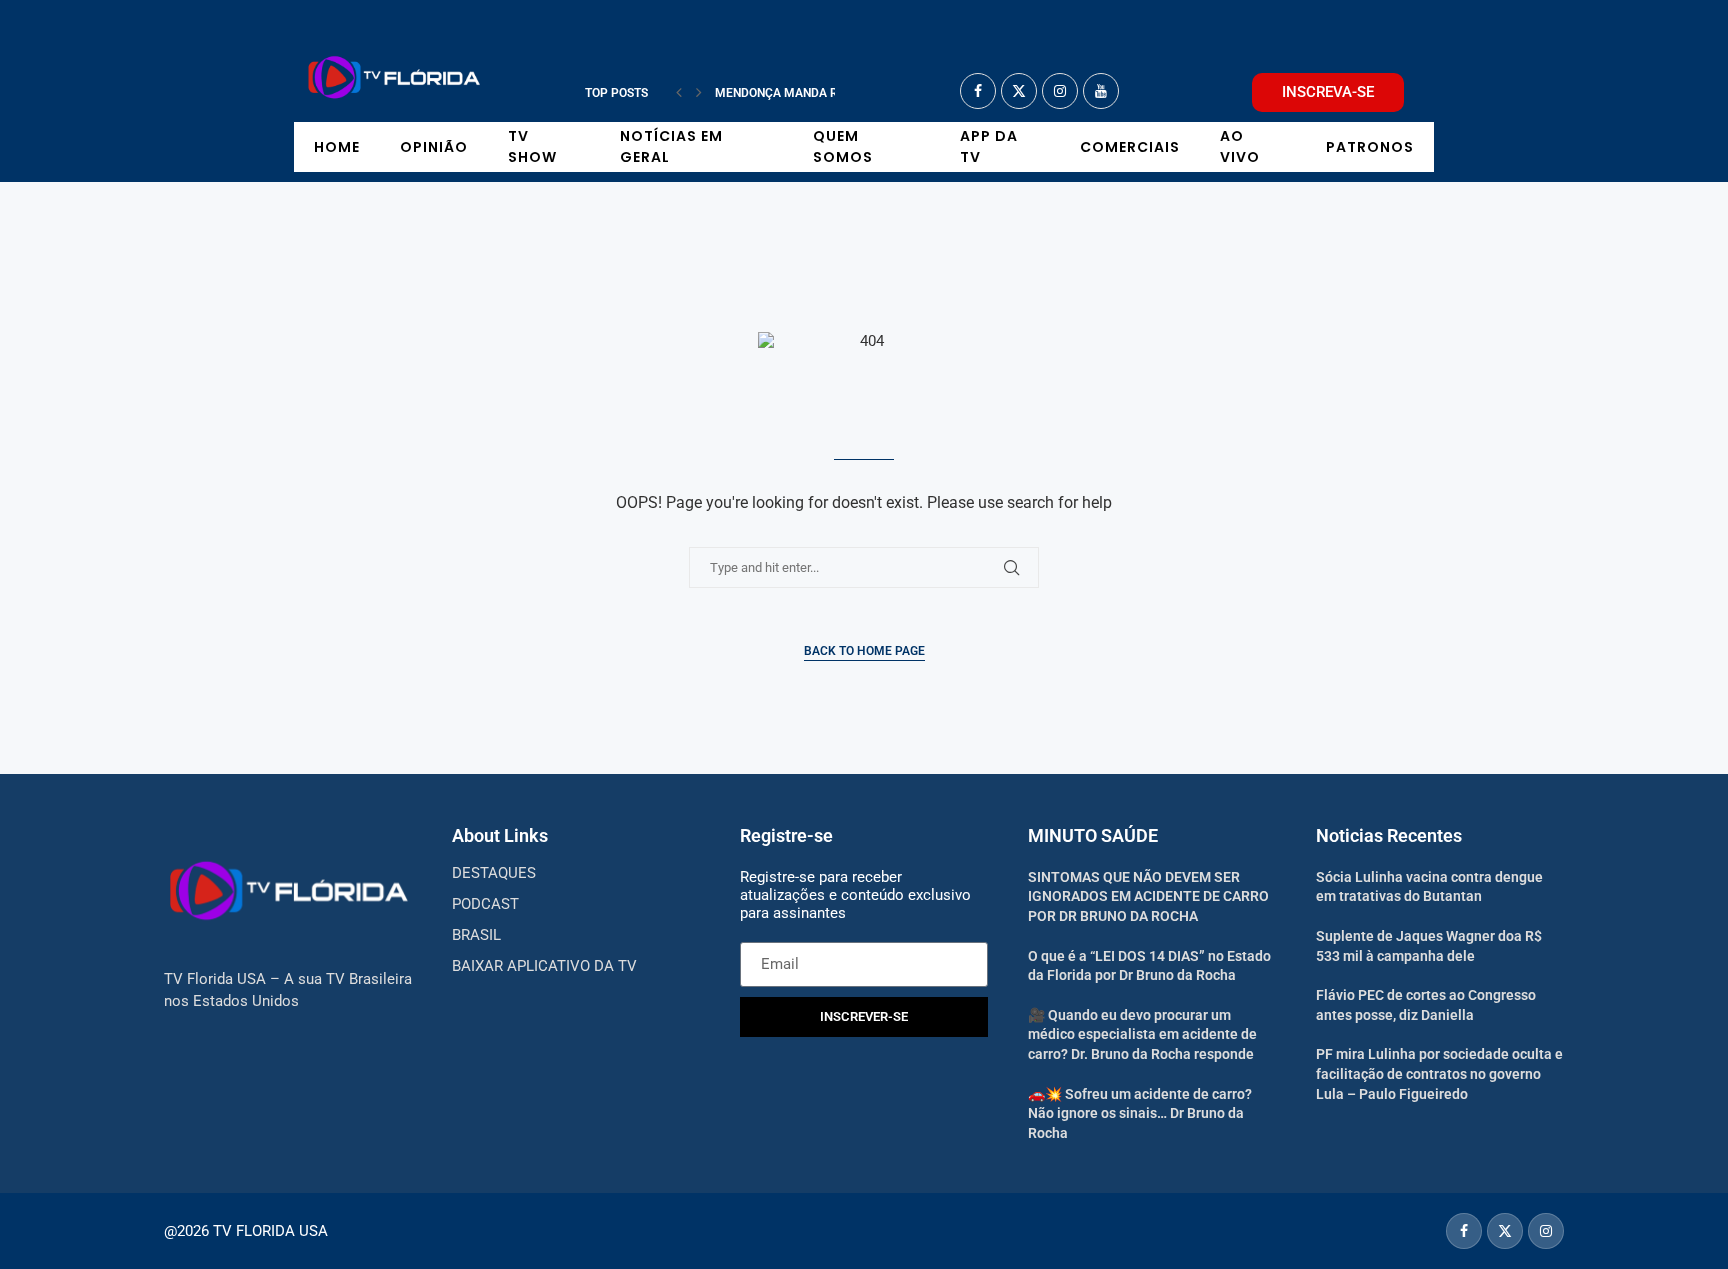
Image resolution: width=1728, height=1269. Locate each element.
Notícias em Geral (671, 146)
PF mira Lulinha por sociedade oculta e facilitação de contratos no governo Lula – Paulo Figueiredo (1439, 1073)
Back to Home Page (864, 651)
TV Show (532, 146)
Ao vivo (1240, 146)
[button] (679, 93)
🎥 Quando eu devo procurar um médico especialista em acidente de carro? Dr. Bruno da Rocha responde (1142, 1034)
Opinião (434, 147)
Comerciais (1130, 147)
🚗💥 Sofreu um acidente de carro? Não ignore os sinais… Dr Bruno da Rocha (1140, 1113)
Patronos (1370, 147)
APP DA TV (989, 146)
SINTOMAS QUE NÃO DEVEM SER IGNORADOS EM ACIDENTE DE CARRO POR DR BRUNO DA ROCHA (1148, 896)
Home (337, 147)
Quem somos (843, 146)
